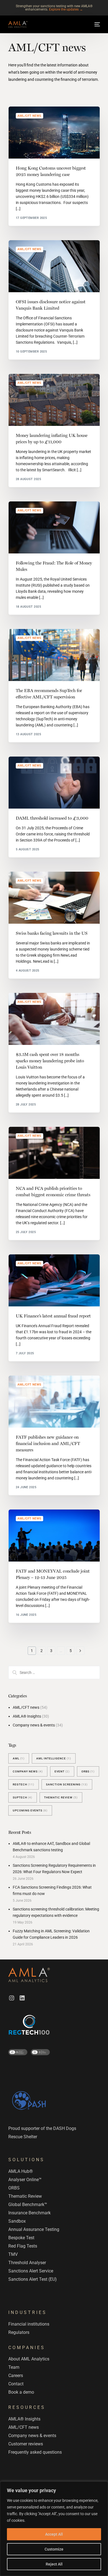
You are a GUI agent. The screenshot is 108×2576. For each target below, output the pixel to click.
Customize (54, 2549)
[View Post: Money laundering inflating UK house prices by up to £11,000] (54, 400)
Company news (28, 1771)
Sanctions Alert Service (31, 2271)
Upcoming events (30, 1810)
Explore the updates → (66, 9)
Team (14, 2367)
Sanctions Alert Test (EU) (33, 2279)
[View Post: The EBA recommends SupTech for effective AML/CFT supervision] (54, 655)
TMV (13, 2254)
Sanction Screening (67, 1784)
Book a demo (21, 2392)
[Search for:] (54, 1673)
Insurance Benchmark (29, 2213)
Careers (16, 2376)
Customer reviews (26, 2444)
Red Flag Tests (23, 2246)
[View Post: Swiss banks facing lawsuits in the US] (54, 898)
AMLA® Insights (27, 1716)
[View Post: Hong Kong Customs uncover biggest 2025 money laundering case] (54, 133)
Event (62, 1771)
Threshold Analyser (27, 2263)
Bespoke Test (21, 2238)
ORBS (88, 1771)
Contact (16, 2384)
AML (19, 1758)
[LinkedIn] (22, 1998)
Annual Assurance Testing (34, 2229)
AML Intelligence (54, 1758)
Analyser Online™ (25, 2180)
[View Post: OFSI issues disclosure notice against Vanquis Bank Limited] (54, 266)
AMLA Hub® (21, 2171)
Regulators (19, 2332)
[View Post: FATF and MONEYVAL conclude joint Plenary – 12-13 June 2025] (54, 1536)
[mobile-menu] (97, 24)
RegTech (24, 1784)
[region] (54, 2529)
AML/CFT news (29, 116)
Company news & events (34, 1725)
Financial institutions (29, 2324)
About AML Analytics (29, 2359)
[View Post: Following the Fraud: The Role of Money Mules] (54, 527)
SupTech (23, 1797)
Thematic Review (61, 1797)
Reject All (54, 2564)
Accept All (54, 2534)
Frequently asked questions (35, 2452)
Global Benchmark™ (28, 2205)
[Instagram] (12, 1998)
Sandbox (17, 2221)
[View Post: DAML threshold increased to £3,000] (54, 783)
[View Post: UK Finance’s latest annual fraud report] (54, 1280)
